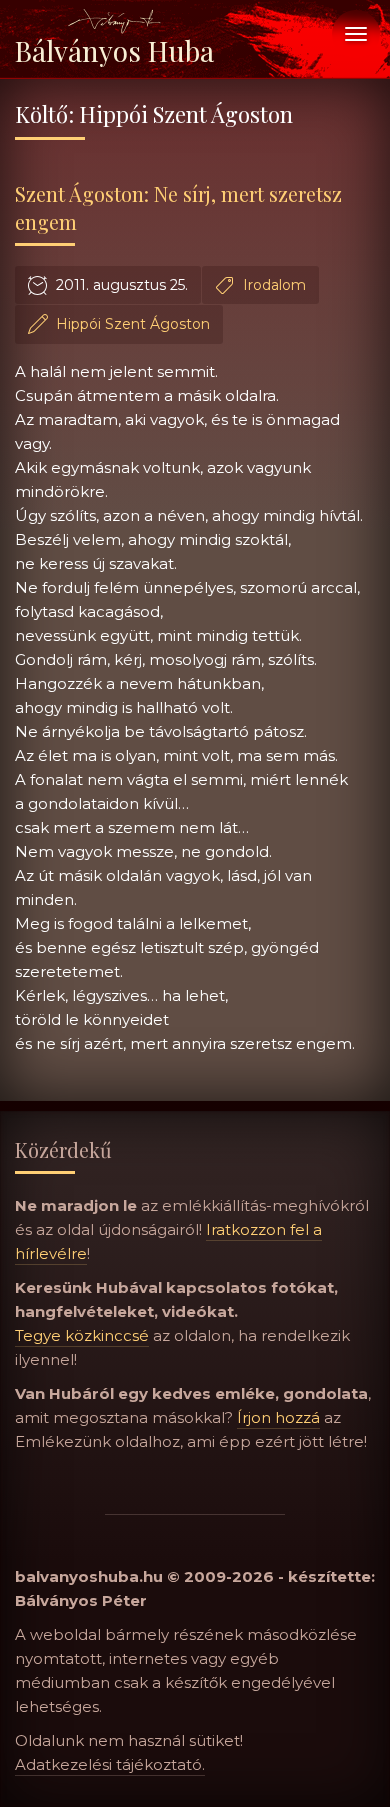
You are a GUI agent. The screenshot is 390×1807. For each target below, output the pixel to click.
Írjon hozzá (278, 1417)
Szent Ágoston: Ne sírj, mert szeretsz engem (178, 207)
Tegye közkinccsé (82, 1335)
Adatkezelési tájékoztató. (110, 1764)
